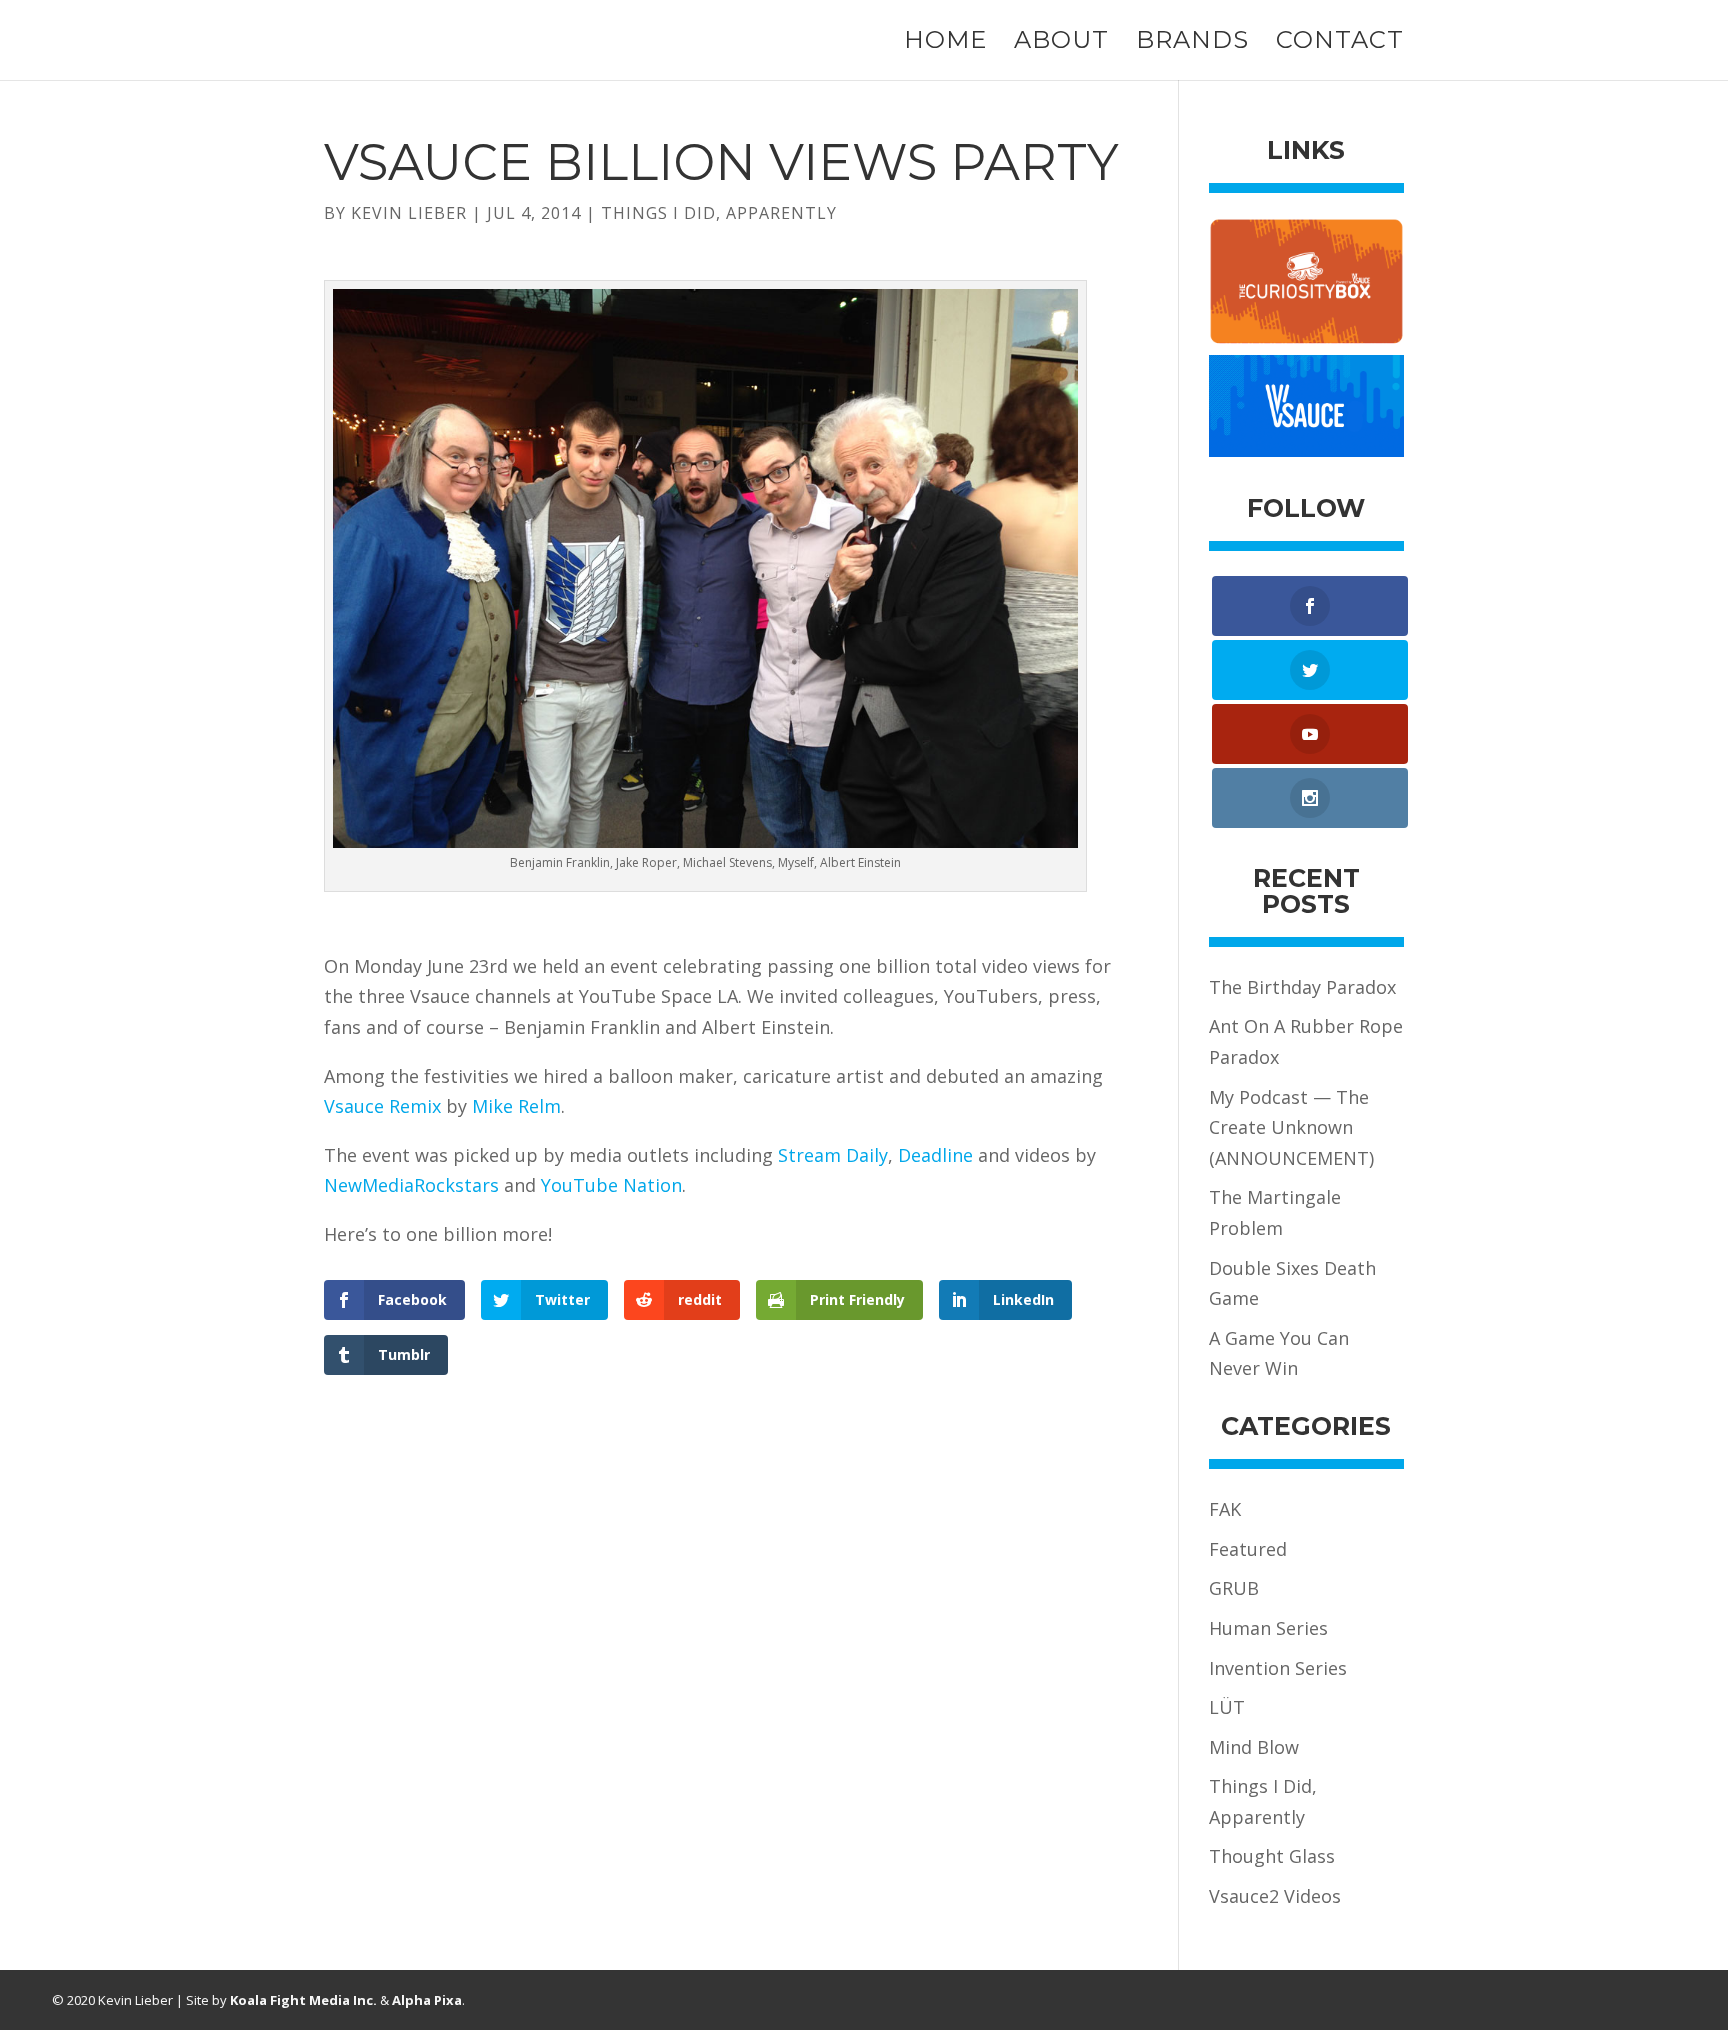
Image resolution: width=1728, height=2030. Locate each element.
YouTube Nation (611, 1185)
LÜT (1227, 1707)
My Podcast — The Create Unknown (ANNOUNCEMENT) (1291, 1127)
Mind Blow (1254, 1747)
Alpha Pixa (427, 2000)
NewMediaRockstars (411, 1185)
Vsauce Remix (382, 1106)
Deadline (935, 1155)
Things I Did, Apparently (719, 213)
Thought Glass (1272, 1856)
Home (945, 43)
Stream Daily (833, 1155)
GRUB (1234, 1588)
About (1061, 43)
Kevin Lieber (409, 213)
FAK (1225, 1509)
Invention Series (1278, 1668)
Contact (1340, 43)
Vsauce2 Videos (1275, 1896)
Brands (1192, 43)
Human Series (1268, 1628)
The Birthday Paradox (1302, 987)
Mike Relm (516, 1106)
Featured (1248, 1549)
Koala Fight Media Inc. (303, 2000)
